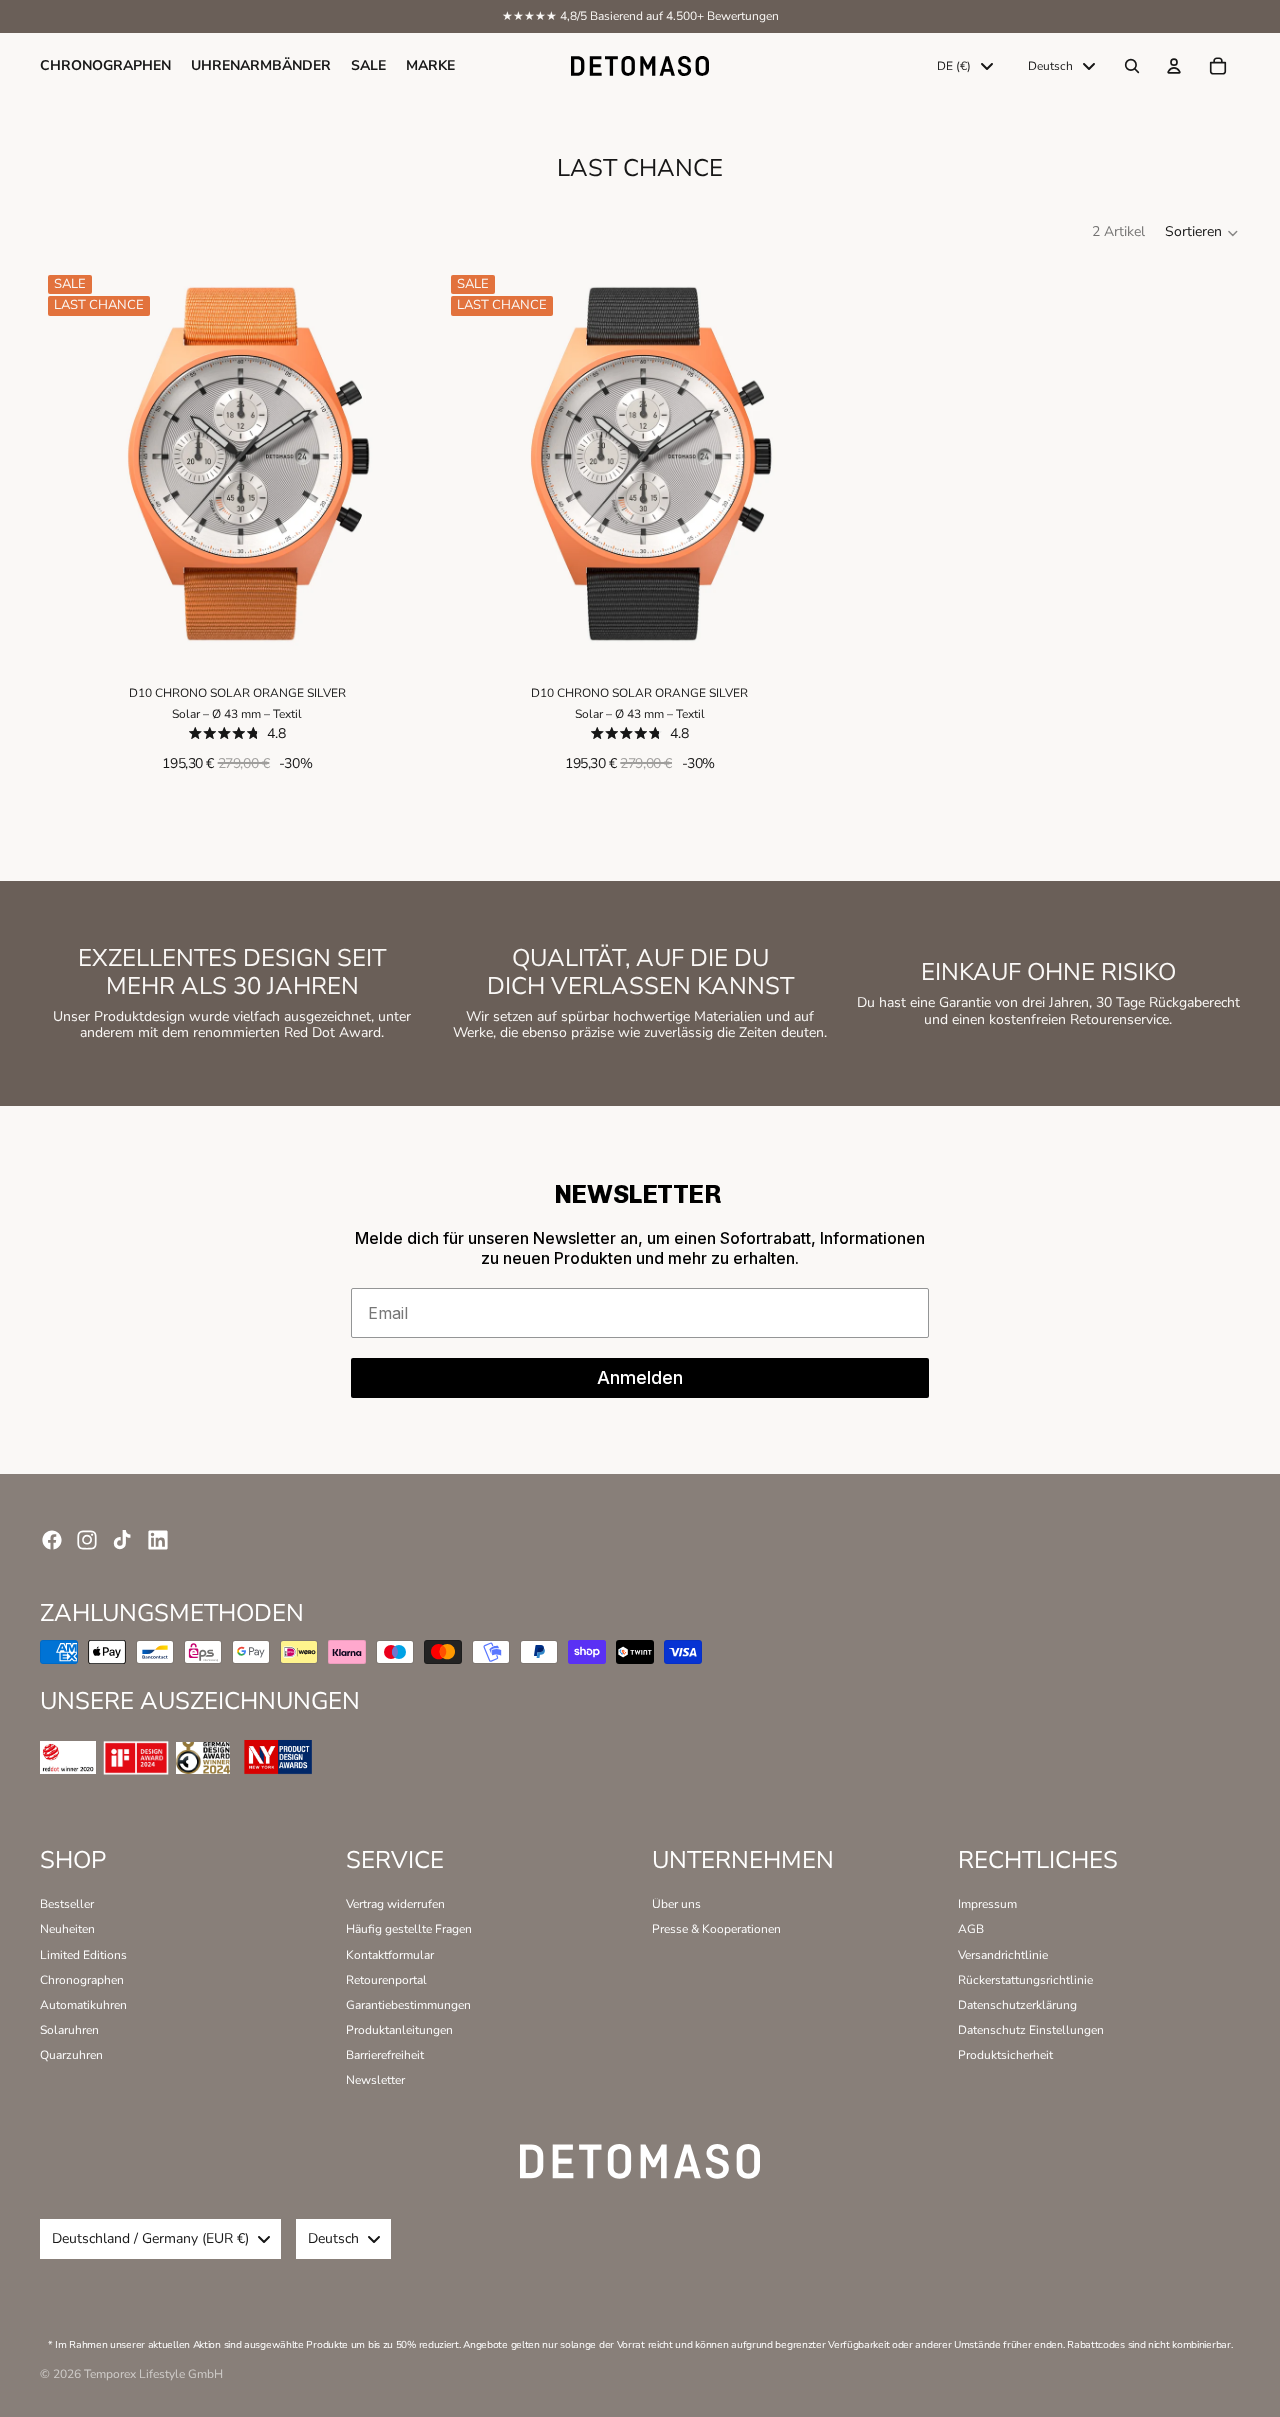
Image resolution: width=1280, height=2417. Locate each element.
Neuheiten (67, 1929)
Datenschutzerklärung (1017, 2005)
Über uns (676, 1904)
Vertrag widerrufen (395, 1904)
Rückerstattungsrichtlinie (1025, 1980)
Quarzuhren (71, 2055)
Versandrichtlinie (1003, 1955)
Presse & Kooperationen (716, 1929)
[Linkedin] (158, 1540)
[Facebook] (52, 1540)
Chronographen (82, 1980)
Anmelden (640, 1377)
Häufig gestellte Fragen (409, 1929)
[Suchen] (1132, 66)
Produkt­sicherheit (1005, 2055)
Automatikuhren (83, 2005)
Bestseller (67, 1904)
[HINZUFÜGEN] (406, 631)
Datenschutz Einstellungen (1031, 2030)
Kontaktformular (390, 1955)
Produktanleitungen (399, 2030)
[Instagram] (87, 1540)
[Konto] (1174, 66)
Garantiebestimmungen (408, 2005)
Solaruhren (69, 2030)
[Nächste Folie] (405, 464)
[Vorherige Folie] (70, 464)
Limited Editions (83, 1955)
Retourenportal (386, 1980)
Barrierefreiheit (385, 2055)
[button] (1202, 233)
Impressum (987, 1904)
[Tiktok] (122, 1540)
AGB (971, 1929)
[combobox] (965, 66)
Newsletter (375, 2080)
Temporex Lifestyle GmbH (153, 2374)
